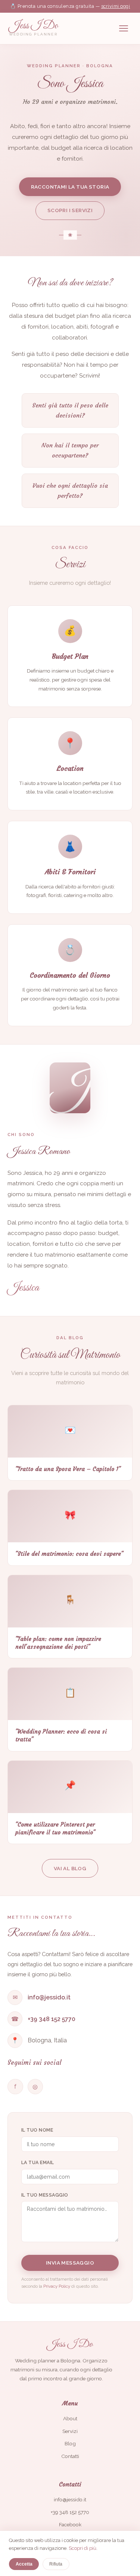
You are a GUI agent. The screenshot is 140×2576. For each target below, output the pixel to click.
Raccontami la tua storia (70, 187)
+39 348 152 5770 (52, 2019)
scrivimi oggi (116, 6)
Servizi (70, 2431)
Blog (70, 2443)
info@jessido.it (49, 1997)
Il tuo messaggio (45, 2195)
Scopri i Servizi (70, 210)
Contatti (70, 2456)
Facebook (70, 2524)
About (70, 2418)
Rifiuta (56, 2564)
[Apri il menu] (124, 28)
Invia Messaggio (70, 2263)
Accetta (24, 2564)
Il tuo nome (37, 2130)
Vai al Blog (70, 1868)
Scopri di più (83, 2548)
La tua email (38, 2162)
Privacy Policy (57, 2286)
